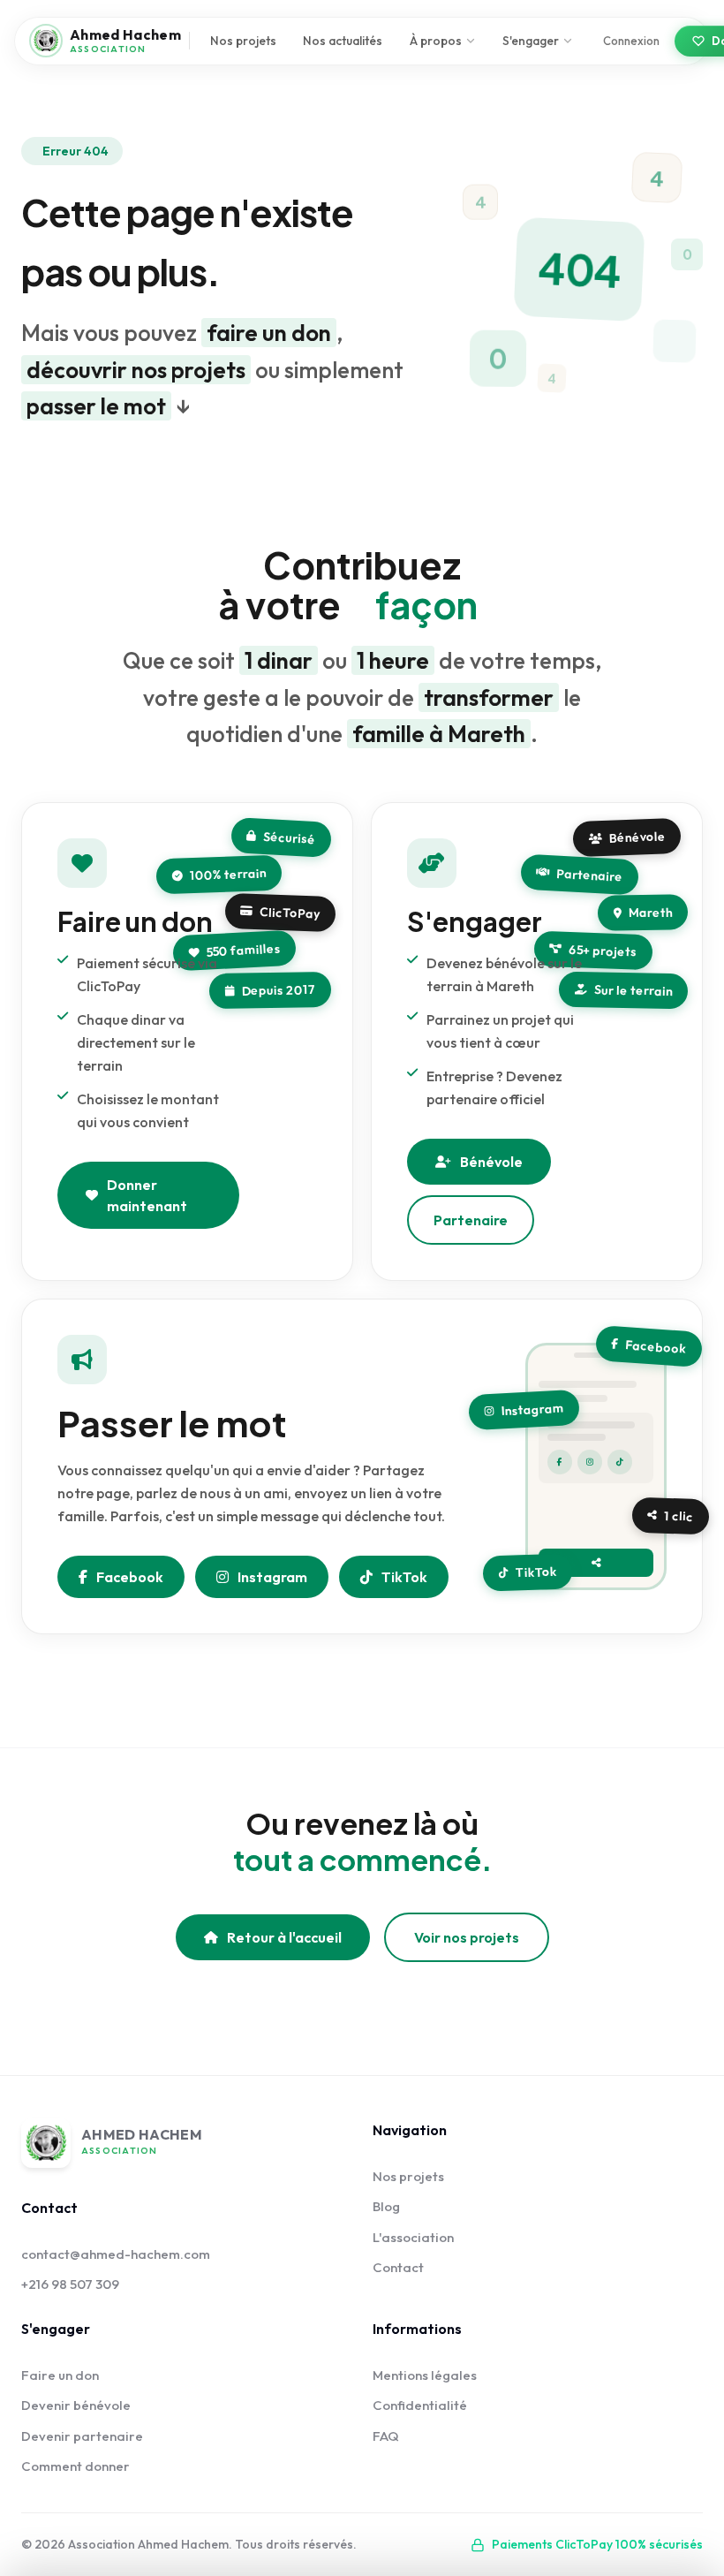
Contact (398, 2267)
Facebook (130, 1577)
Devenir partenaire (82, 2436)
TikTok (404, 1577)
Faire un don (60, 2375)
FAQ (386, 2436)
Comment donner (75, 2466)
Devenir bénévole (76, 2405)
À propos (436, 41)
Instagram (272, 1577)
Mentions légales (425, 2375)
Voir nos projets (467, 1937)
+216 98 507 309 (70, 2284)
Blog (386, 2206)
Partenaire (471, 1220)
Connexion (631, 41)
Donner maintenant (147, 1195)
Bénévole (491, 1162)
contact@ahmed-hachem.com (116, 2254)
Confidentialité (420, 2405)
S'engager (531, 41)
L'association (413, 2237)
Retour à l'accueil (284, 1937)
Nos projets (243, 41)
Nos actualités (343, 41)
